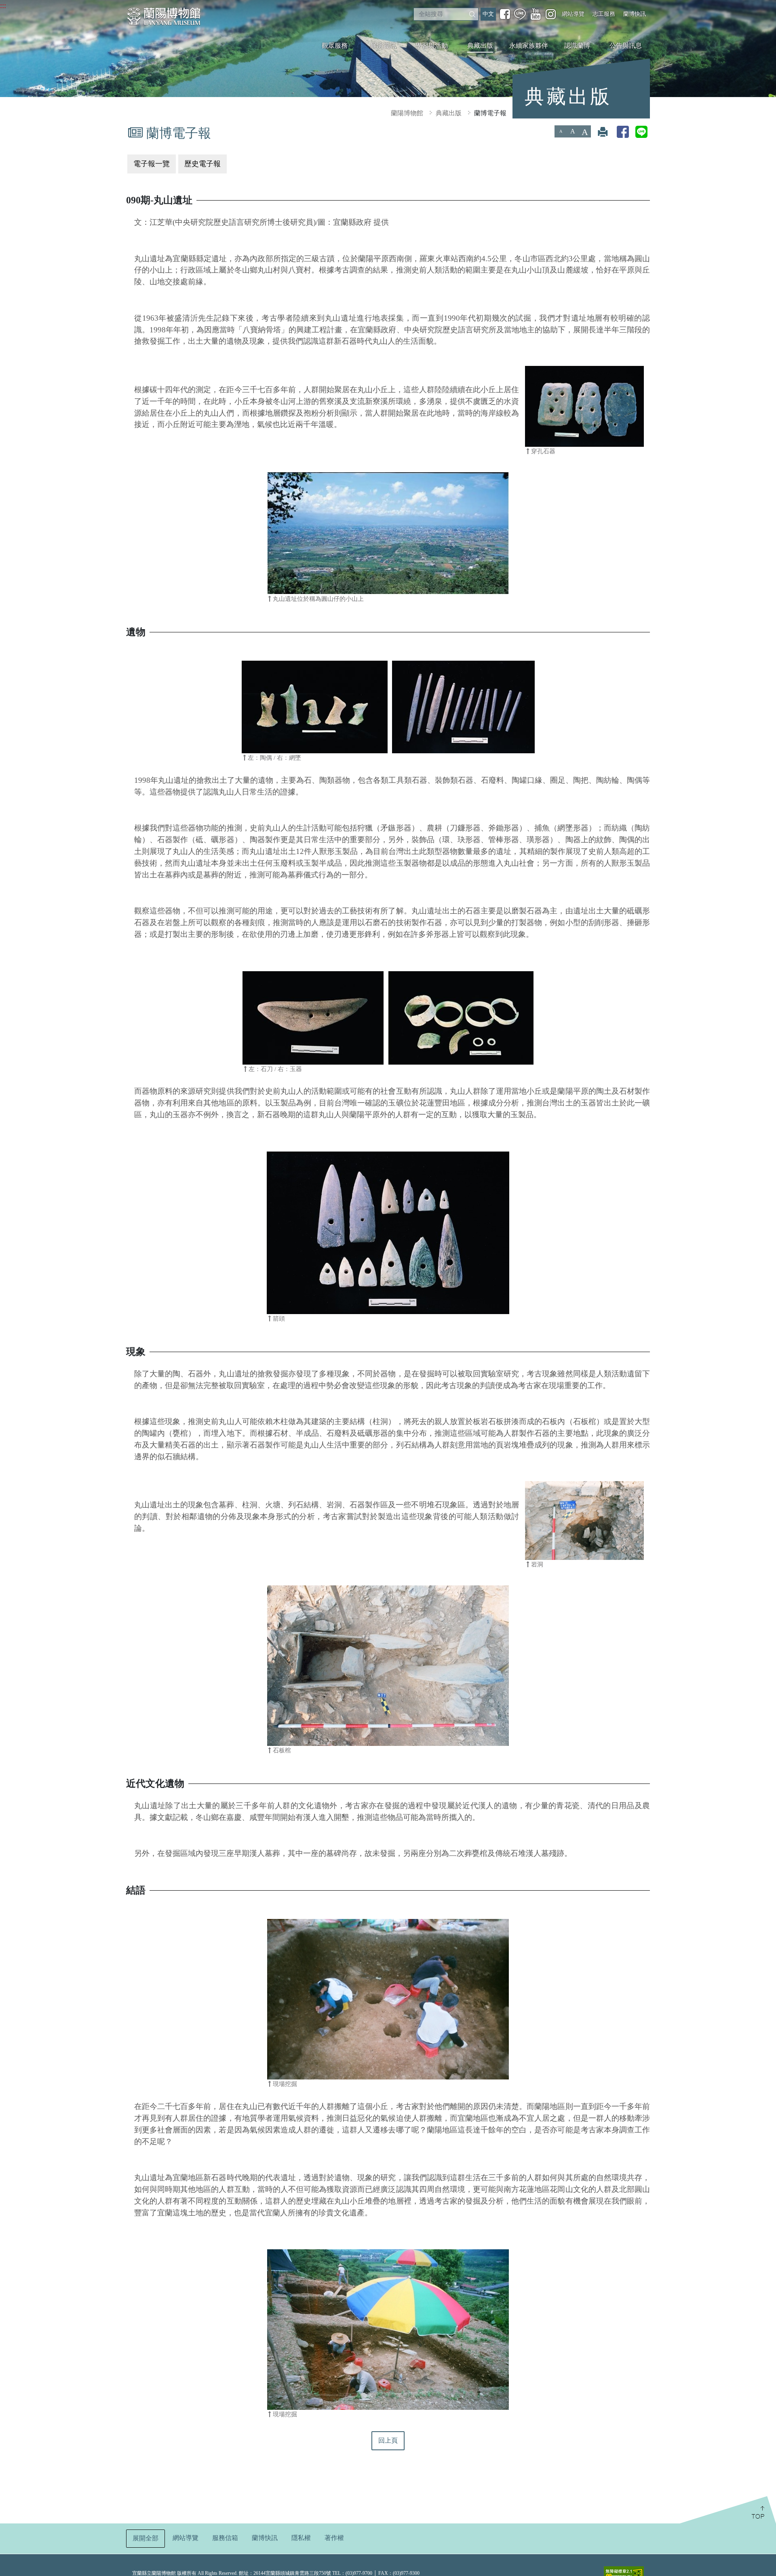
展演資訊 (383, 45)
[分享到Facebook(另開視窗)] (623, 132)
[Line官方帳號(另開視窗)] (520, 14)
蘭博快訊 (635, 14)
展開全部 (145, 2538)
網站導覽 (573, 14)
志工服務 (604, 14)
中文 (488, 14)
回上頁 (388, 2440)
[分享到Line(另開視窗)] (641, 132)
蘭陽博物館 (407, 113)
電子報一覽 (152, 164)
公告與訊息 (626, 45)
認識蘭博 (577, 45)
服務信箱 (225, 2538)
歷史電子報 (202, 164)
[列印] (603, 132)
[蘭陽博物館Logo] (164, 16)
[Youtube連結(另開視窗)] (536, 14)
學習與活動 (432, 45)
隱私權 (301, 2538)
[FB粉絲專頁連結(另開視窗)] (505, 14)
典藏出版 (480, 45)
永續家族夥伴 (529, 45)
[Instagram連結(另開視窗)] (551, 14)
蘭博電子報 (490, 113)
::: (3, 5)
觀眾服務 (335, 45)
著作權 (334, 2538)
